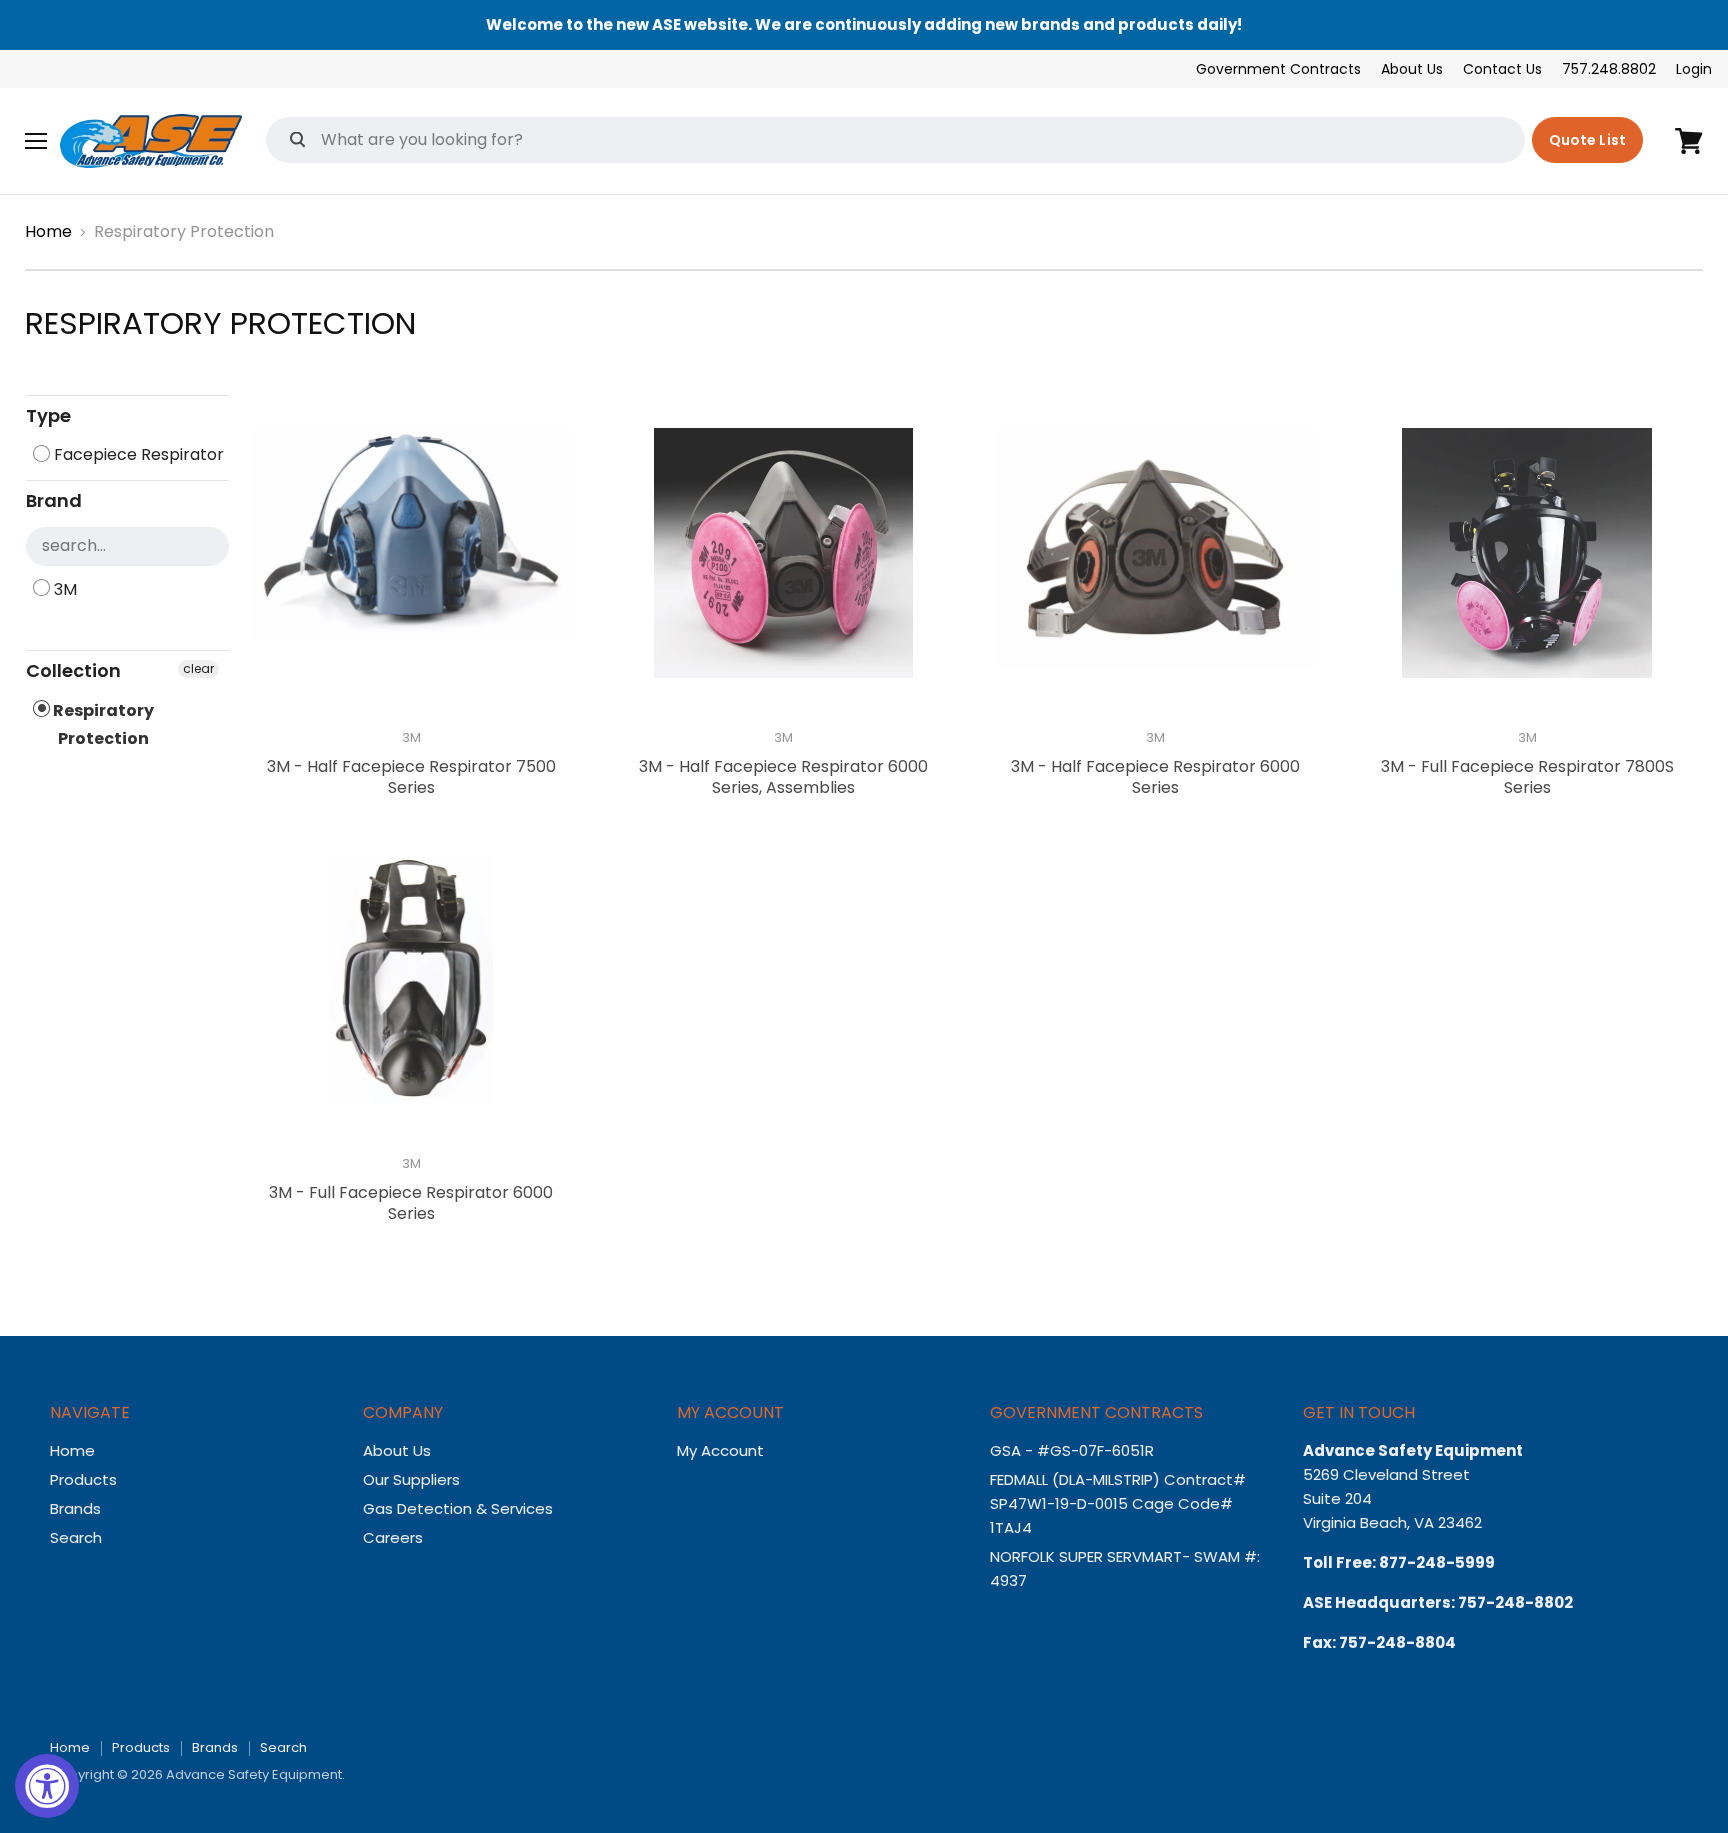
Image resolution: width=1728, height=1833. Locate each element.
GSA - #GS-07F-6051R (1074, 1450)
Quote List (1587, 140)
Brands (75, 1508)
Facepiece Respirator (137, 454)
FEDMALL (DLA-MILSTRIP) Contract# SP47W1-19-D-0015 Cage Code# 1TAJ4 (1118, 1503)
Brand (54, 500)
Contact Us (1502, 69)
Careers (393, 1537)
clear (198, 668)
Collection (73, 670)
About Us (1412, 69)
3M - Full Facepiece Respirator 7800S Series (1527, 777)
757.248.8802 (1609, 69)
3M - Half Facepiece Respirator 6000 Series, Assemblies (783, 777)
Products (83, 1479)
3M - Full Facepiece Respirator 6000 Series (411, 1203)
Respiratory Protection (102, 724)
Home (48, 232)
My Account (720, 1450)
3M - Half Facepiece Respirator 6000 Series (1155, 777)
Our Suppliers (411, 1479)
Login (1694, 69)
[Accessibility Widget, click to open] (47, 1786)
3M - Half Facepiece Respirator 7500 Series (411, 777)
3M (63, 589)
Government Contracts (1278, 69)
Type (48, 415)
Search (76, 1537)
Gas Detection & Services (458, 1508)
